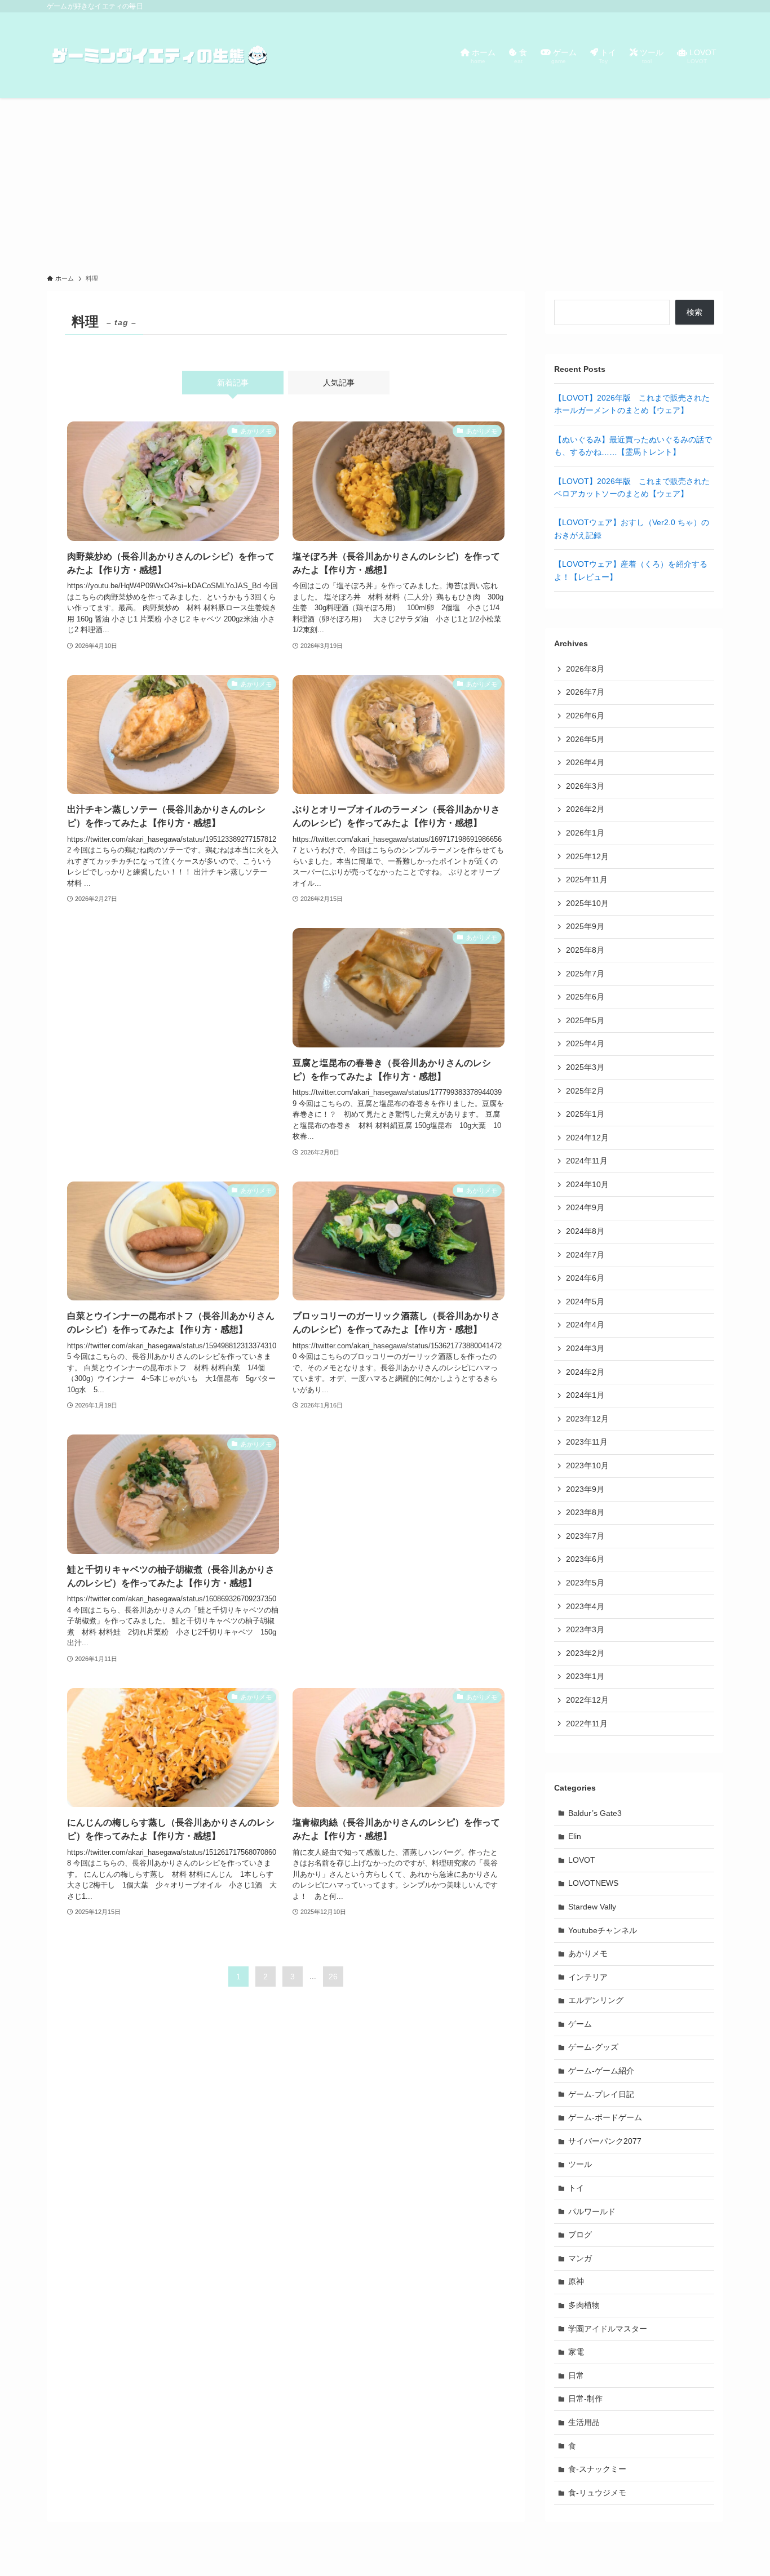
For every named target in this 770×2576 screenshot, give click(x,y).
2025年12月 (587, 856)
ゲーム (580, 2024)
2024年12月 (587, 1138)
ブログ (580, 2235)
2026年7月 (585, 692)
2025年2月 (585, 1091)
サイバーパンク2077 (605, 2141)
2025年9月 (585, 926)
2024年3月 (585, 1348)
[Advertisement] (385, 183)
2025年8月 (585, 950)
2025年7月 (585, 974)
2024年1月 (585, 1395)
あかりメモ (588, 1953)
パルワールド (592, 2211)
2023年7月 (585, 1536)
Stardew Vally (592, 1907)
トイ (576, 2188)
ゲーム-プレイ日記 (601, 2094)
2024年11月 (587, 1161)
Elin (575, 1836)
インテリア (588, 1977)
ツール (580, 2164)
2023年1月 (585, 1676)
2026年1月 (585, 833)
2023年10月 (587, 1465)
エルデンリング (596, 2000)
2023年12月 (587, 1419)
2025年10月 (587, 903)
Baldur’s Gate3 (595, 1813)
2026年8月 (585, 669)
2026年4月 (585, 762)
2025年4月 (585, 1043)
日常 (576, 2375)
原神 (576, 2281)
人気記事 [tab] (339, 383)
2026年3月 (585, 786)
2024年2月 (585, 1372)
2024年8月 (585, 1231)
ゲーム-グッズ (593, 2047)
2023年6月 (585, 1559)
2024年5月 (585, 1302)
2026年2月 (585, 809)
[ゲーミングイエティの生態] (160, 55)
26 (333, 1977)
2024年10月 (587, 1184)
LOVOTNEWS (593, 1883)
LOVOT (582, 1860)
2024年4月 (585, 1325)
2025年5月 (585, 1020)
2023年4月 (585, 1606)
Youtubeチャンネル (603, 1930)
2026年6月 (585, 716)
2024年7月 (585, 1255)
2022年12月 (587, 1700)
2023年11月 (587, 1442)
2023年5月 (585, 1583)
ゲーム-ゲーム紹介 (601, 2071)
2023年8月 (585, 1512)
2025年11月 (587, 880)
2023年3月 (585, 1629)
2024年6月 (585, 1278)
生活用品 (584, 2422)
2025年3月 (585, 1067)
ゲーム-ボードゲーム (605, 2117)
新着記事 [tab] (233, 383)
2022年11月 (587, 1724)
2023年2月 (585, 1653)
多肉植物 (584, 2305)
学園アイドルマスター (608, 2329)
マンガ (580, 2258)
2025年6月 (585, 997)
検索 (694, 312)
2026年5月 (585, 739)
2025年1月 (585, 1114)
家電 (576, 2352)
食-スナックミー (597, 2469)
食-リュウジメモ (597, 2493)
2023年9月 (585, 1489)
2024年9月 (585, 1207)
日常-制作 (585, 2399)
